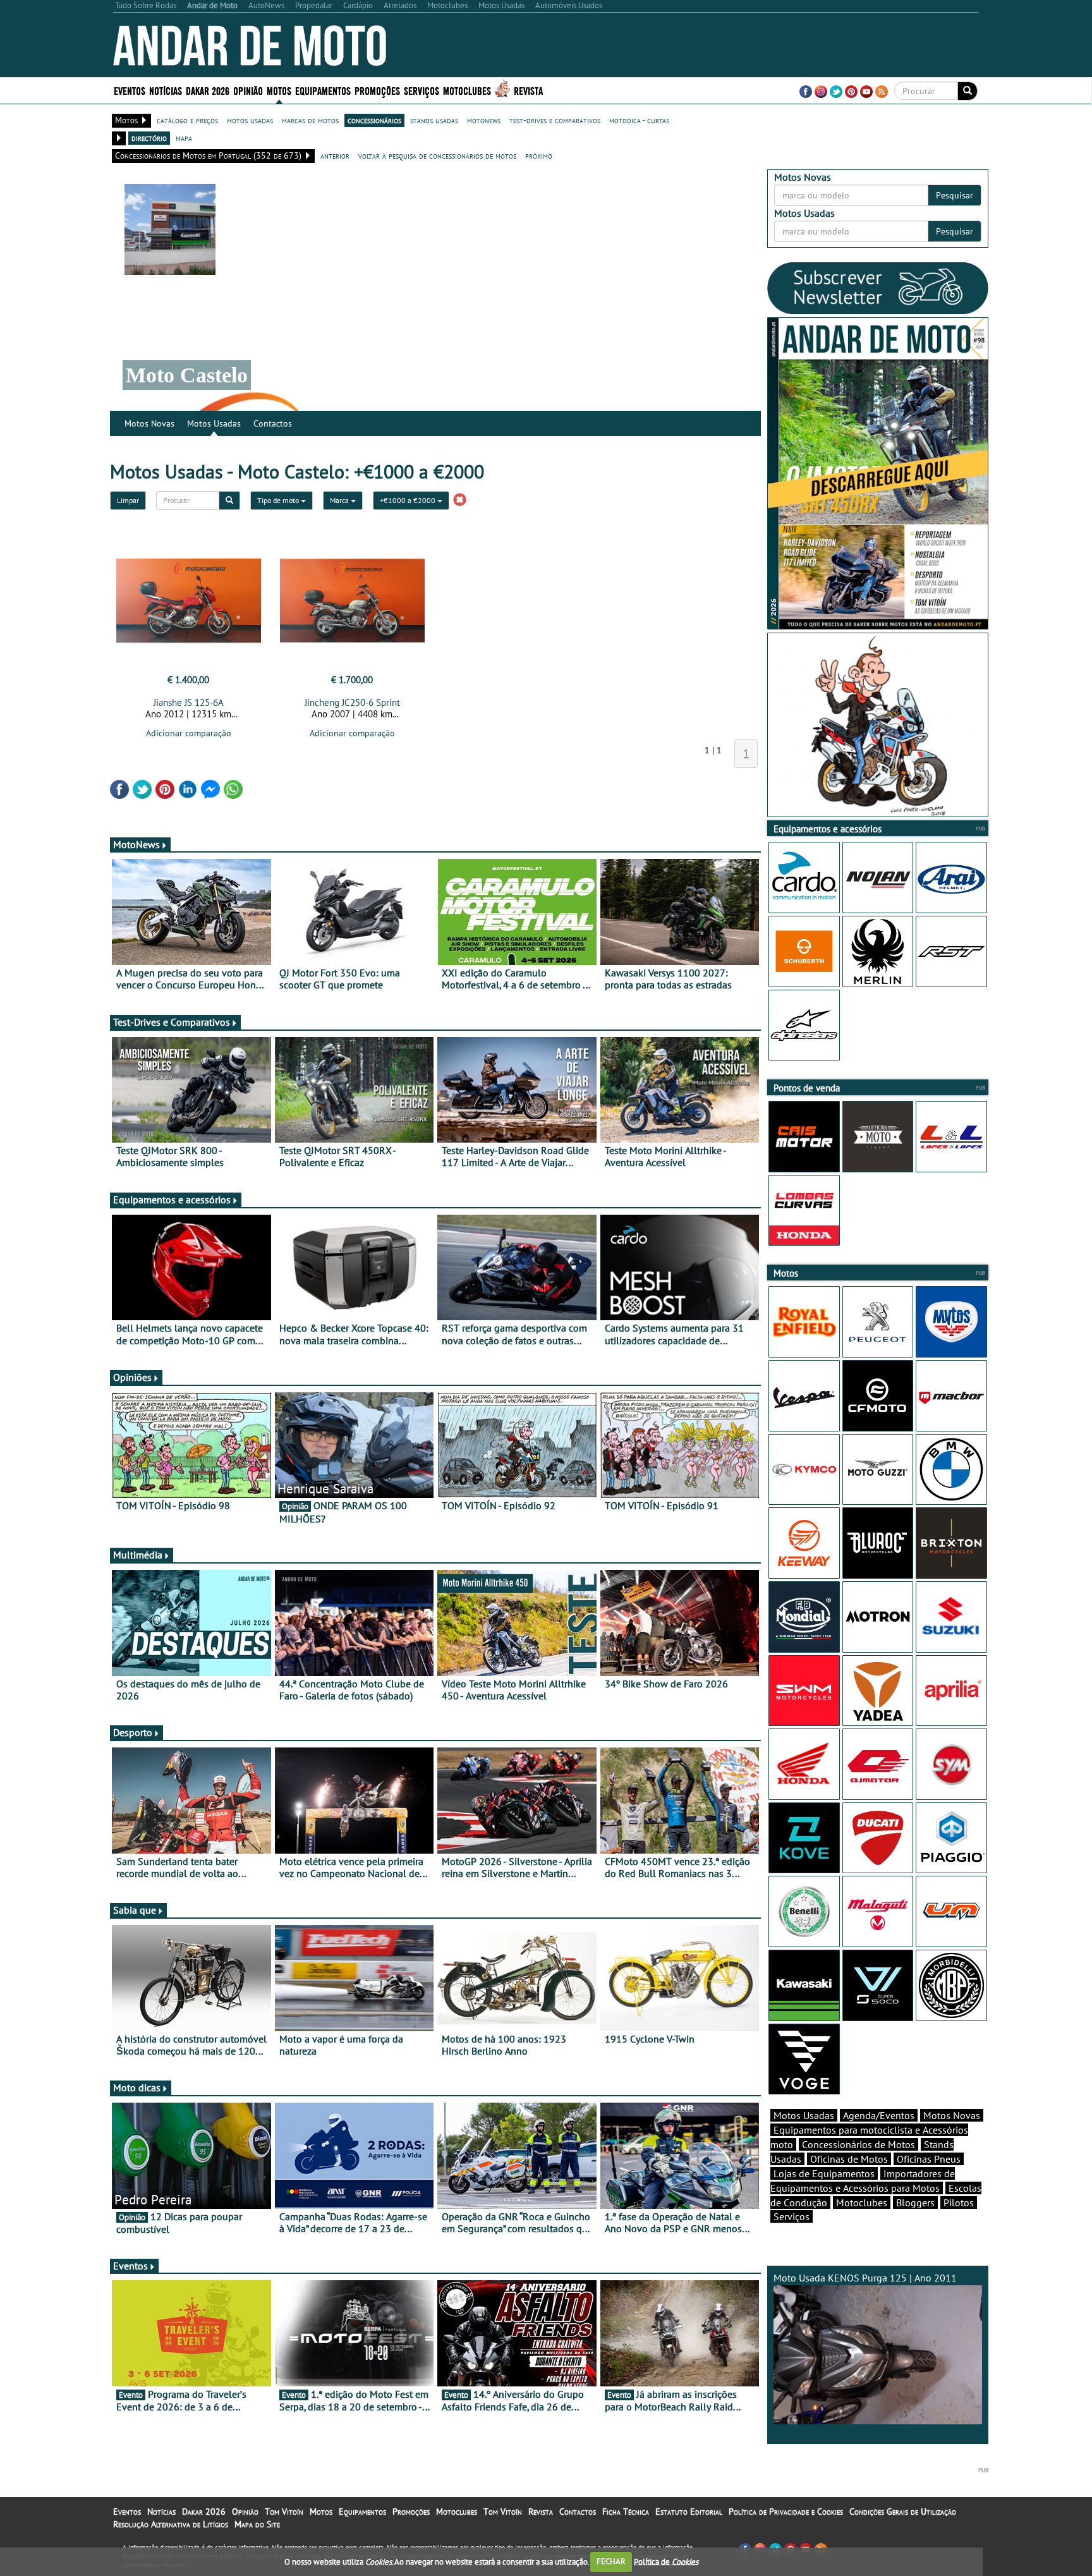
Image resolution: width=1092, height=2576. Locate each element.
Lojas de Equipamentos (824, 2173)
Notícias (161, 2512)
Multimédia (138, 1555)
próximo (539, 155)
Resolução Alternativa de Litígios (171, 2524)
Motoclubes (467, 90)
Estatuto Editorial (689, 2512)
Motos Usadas (214, 423)
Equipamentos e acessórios (172, 1200)
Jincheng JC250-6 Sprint (352, 702)
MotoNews (136, 844)
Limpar (128, 500)
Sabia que (135, 1910)
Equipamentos (362, 2512)
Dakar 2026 (208, 90)
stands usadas (434, 120)
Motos (321, 2512)
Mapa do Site (257, 2524)
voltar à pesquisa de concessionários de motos (437, 155)
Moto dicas (137, 2087)
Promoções (377, 90)
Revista (528, 90)
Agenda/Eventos (879, 2115)
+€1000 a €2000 (409, 500)
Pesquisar (955, 195)
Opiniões (132, 1377)
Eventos (130, 90)
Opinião (248, 90)
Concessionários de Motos (858, 2144)
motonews (484, 120)
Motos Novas (149, 423)
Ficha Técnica (626, 2512)
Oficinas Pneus (929, 2159)
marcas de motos (310, 120)
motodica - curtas (639, 120)
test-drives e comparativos (555, 120)
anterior (335, 155)
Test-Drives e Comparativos (172, 1022)
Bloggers (915, 2202)
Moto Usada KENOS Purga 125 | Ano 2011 (865, 2278)
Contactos (273, 423)
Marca (340, 500)
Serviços (792, 2216)
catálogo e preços (187, 120)
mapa (184, 138)
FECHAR (611, 2561)
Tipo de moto (279, 500)
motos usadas (250, 120)
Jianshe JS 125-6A (189, 702)
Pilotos (959, 2202)
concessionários (374, 120)
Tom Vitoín (284, 2512)
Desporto (133, 1732)
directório (149, 138)
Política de (666, 2561)
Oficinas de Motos (849, 2159)
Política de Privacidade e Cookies (786, 2512)
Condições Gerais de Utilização (903, 2512)
